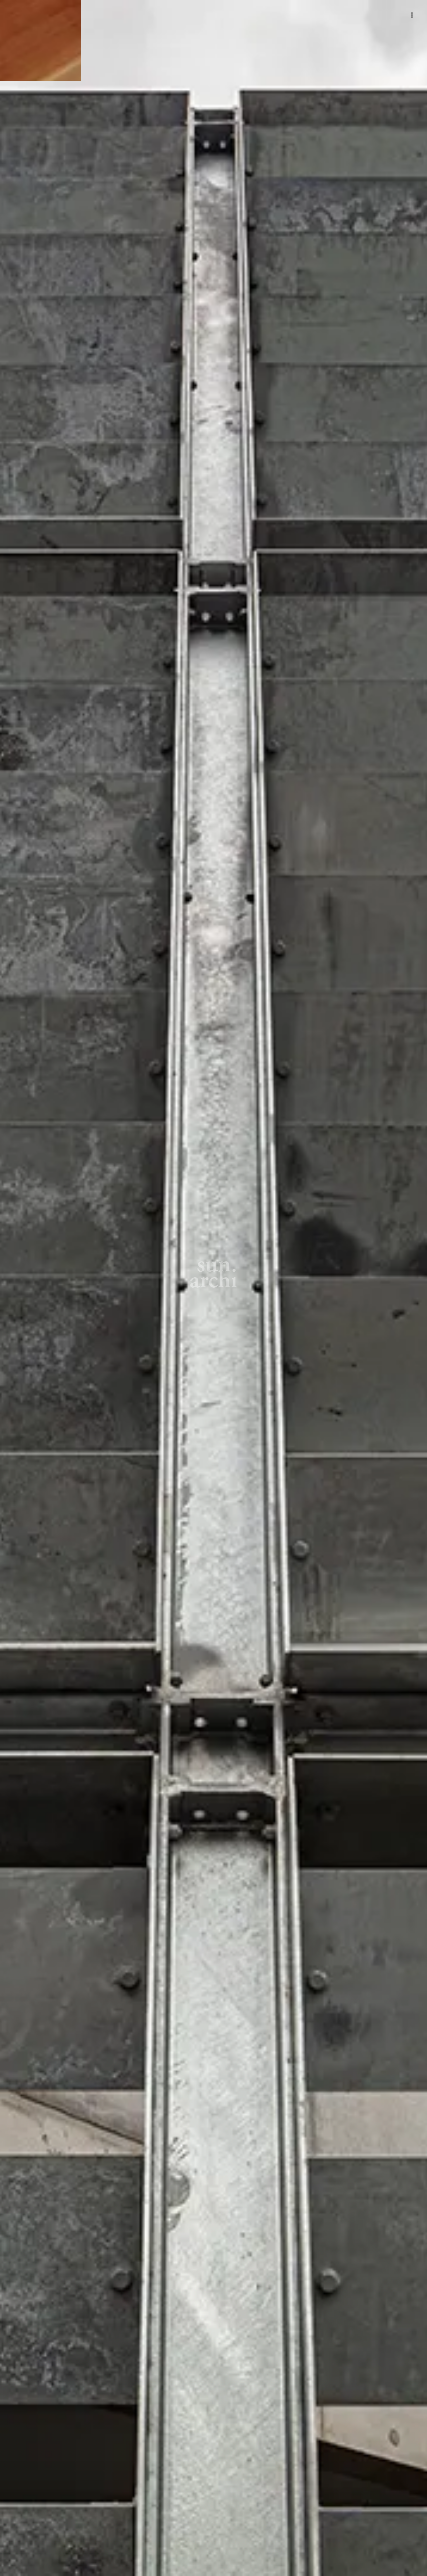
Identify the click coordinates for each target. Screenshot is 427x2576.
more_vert (412, 15)
